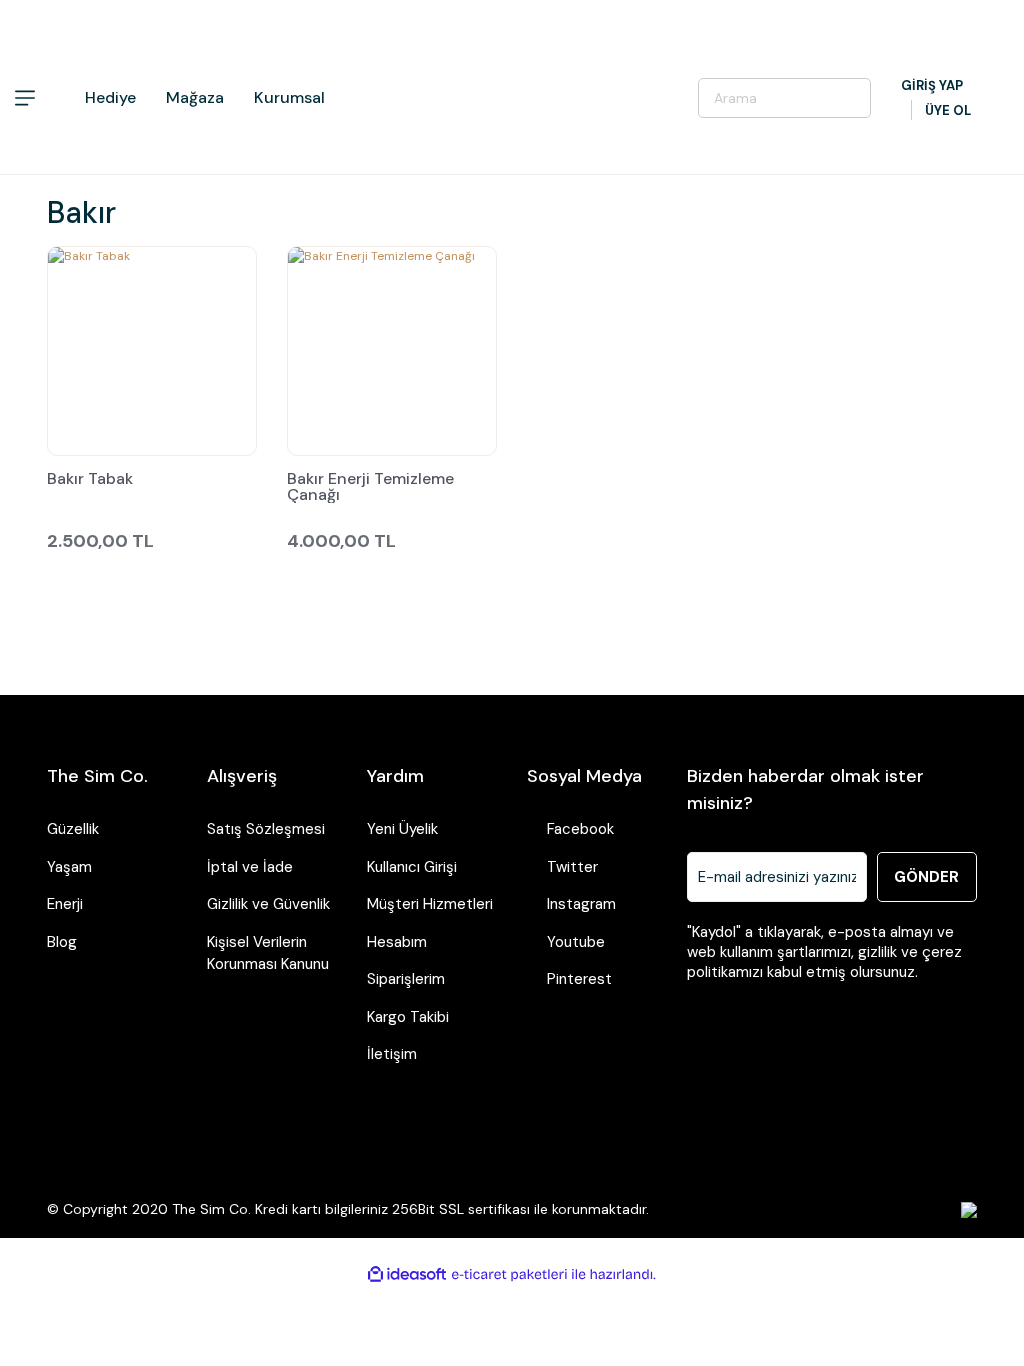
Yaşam (69, 867)
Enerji (65, 904)
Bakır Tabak (90, 480)
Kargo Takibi (408, 1017)
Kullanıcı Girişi (412, 867)
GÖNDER (926, 877)
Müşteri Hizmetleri (430, 904)
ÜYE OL (948, 110)
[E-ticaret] (509, 1274)
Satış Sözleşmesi (266, 829)
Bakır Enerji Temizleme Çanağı (370, 487)
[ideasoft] (407, 1274)
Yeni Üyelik (402, 829)
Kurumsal (289, 97)
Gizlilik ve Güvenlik (268, 904)
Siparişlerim (406, 979)
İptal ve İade (250, 867)
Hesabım (397, 942)
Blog (62, 942)
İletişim (392, 1054)
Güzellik (73, 829)
